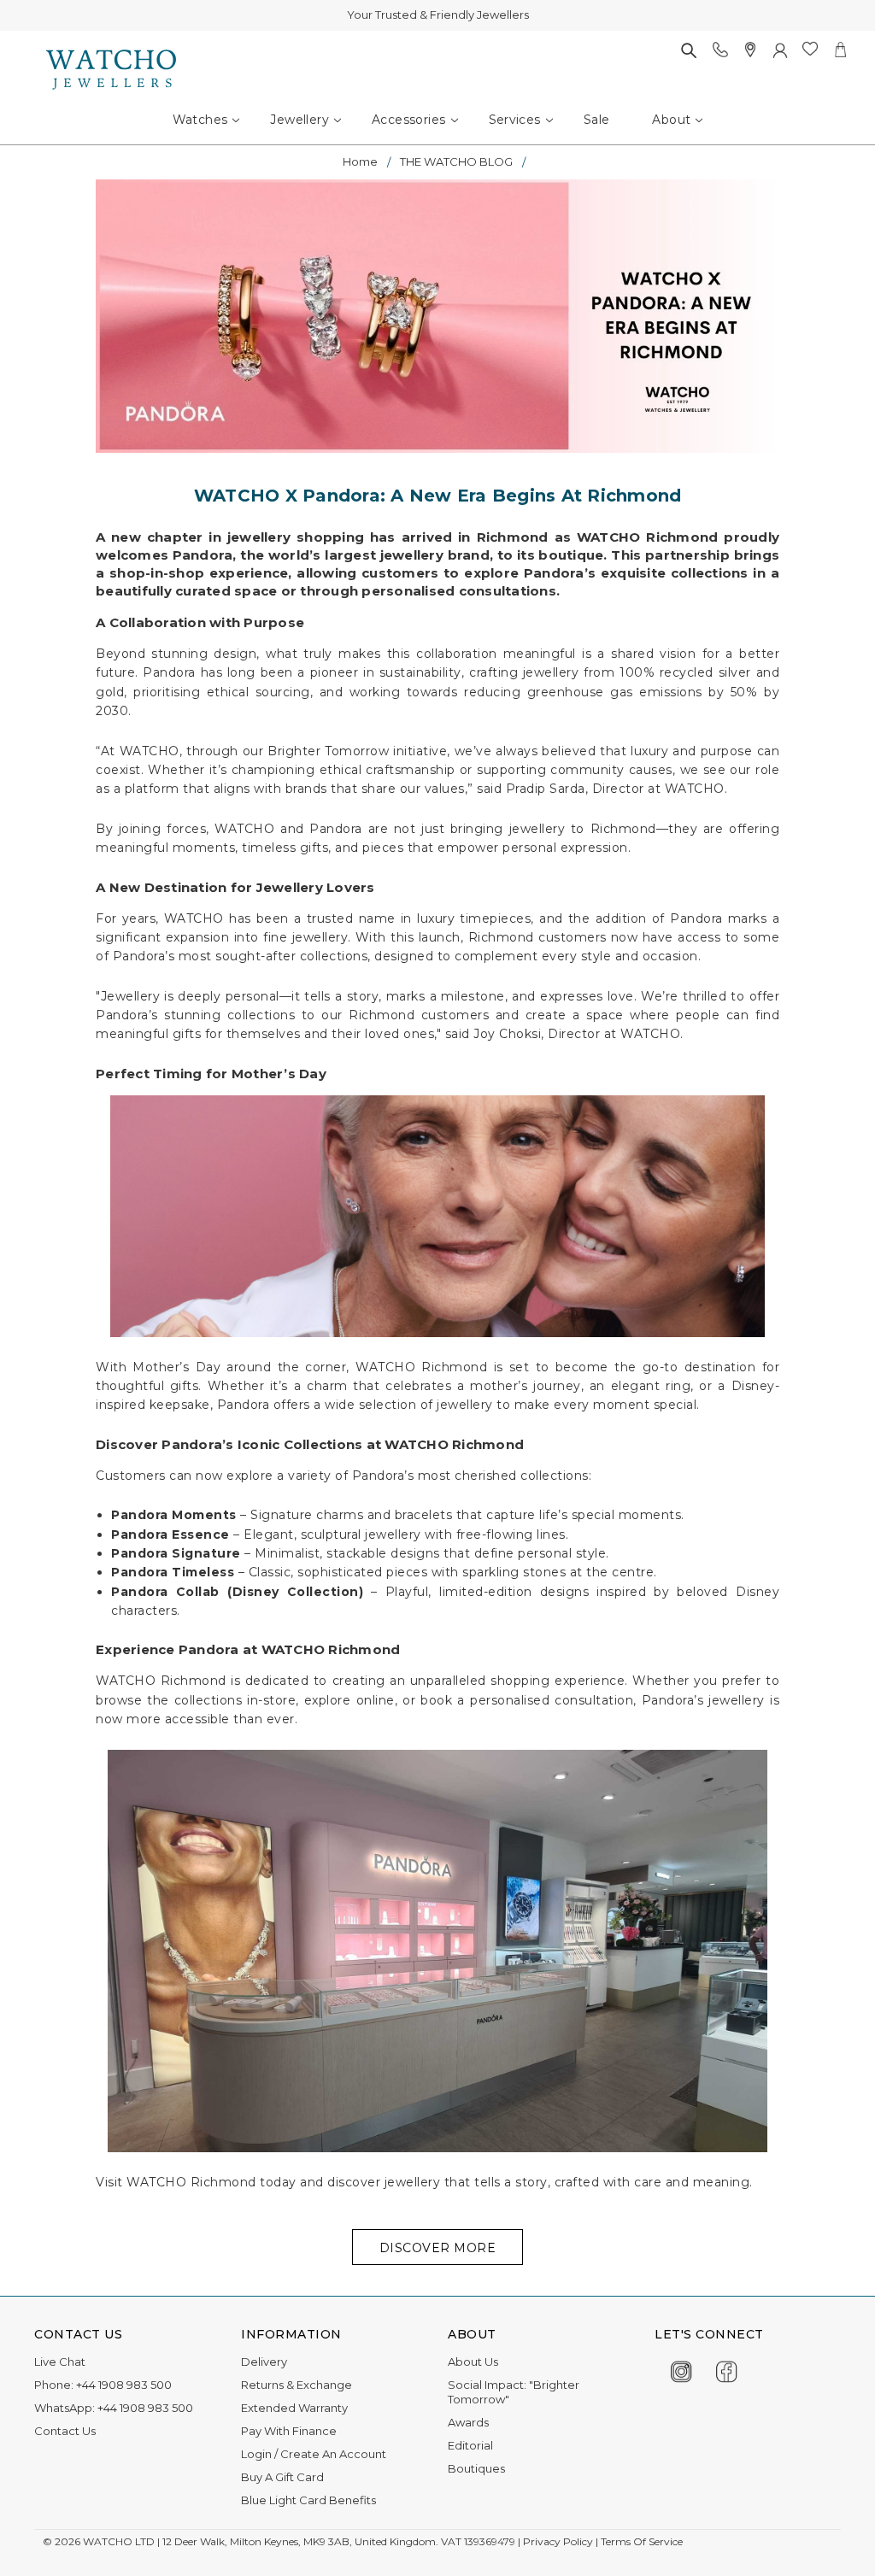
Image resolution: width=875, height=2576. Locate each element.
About (671, 120)
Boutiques (476, 2468)
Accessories (408, 120)
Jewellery (299, 120)
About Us (473, 2362)
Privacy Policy (51, 2558)
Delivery (264, 2362)
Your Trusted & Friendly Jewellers (438, 15)
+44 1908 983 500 (124, 2385)
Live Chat (60, 2362)
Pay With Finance (289, 2431)
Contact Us (65, 2431)
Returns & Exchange (297, 2385)
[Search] (688, 50)
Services (515, 120)
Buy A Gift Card (282, 2477)
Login (256, 2454)
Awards (468, 2422)
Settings (615, 2527)
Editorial (470, 2445)
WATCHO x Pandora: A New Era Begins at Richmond (438, 496)
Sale (597, 120)
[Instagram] (681, 2369)
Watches (200, 120)
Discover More (438, 2248)
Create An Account (333, 2454)
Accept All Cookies (799, 2527)
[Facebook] (727, 2369)
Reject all (692, 2527)
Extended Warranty (294, 2408)
